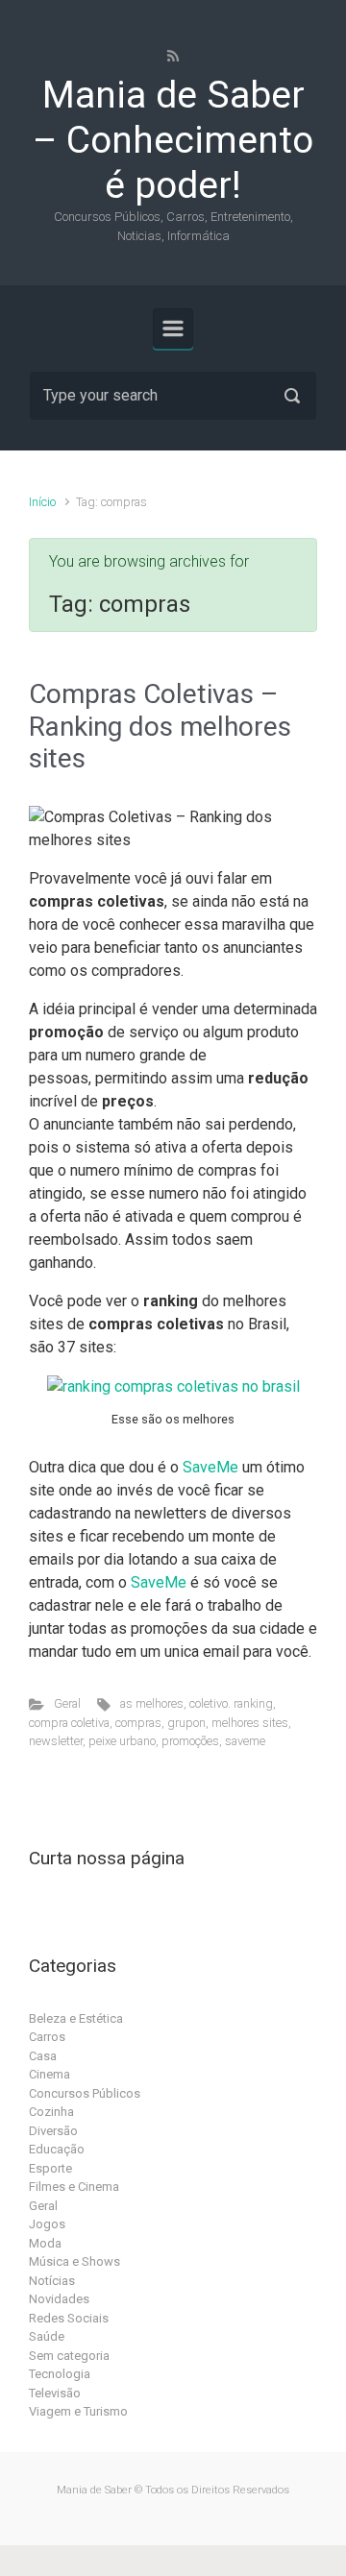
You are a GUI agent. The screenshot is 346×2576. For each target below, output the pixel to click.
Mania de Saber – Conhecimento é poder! (173, 140)
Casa (43, 2056)
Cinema (49, 2074)
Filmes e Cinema (74, 2187)
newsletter (56, 1741)
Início (42, 502)
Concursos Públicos (85, 2093)
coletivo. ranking (231, 1703)
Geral (67, 1703)
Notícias (52, 2281)
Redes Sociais (69, 2318)
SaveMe (210, 1467)
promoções (190, 1741)
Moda (45, 2243)
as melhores (152, 1703)
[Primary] (173, 328)
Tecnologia (60, 2374)
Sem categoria (69, 2356)
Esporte (50, 2168)
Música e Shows (74, 2261)
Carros (47, 2037)
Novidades (59, 2299)
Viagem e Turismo (78, 2411)
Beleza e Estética (76, 2018)
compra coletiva (69, 1723)
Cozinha (51, 2112)
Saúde (47, 2336)
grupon (186, 1723)
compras (138, 1723)
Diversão (53, 2131)
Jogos (47, 2224)
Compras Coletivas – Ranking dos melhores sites (160, 726)
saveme (245, 1741)
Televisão (55, 2393)
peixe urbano (122, 1741)
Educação (57, 2149)
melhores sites (250, 1723)
